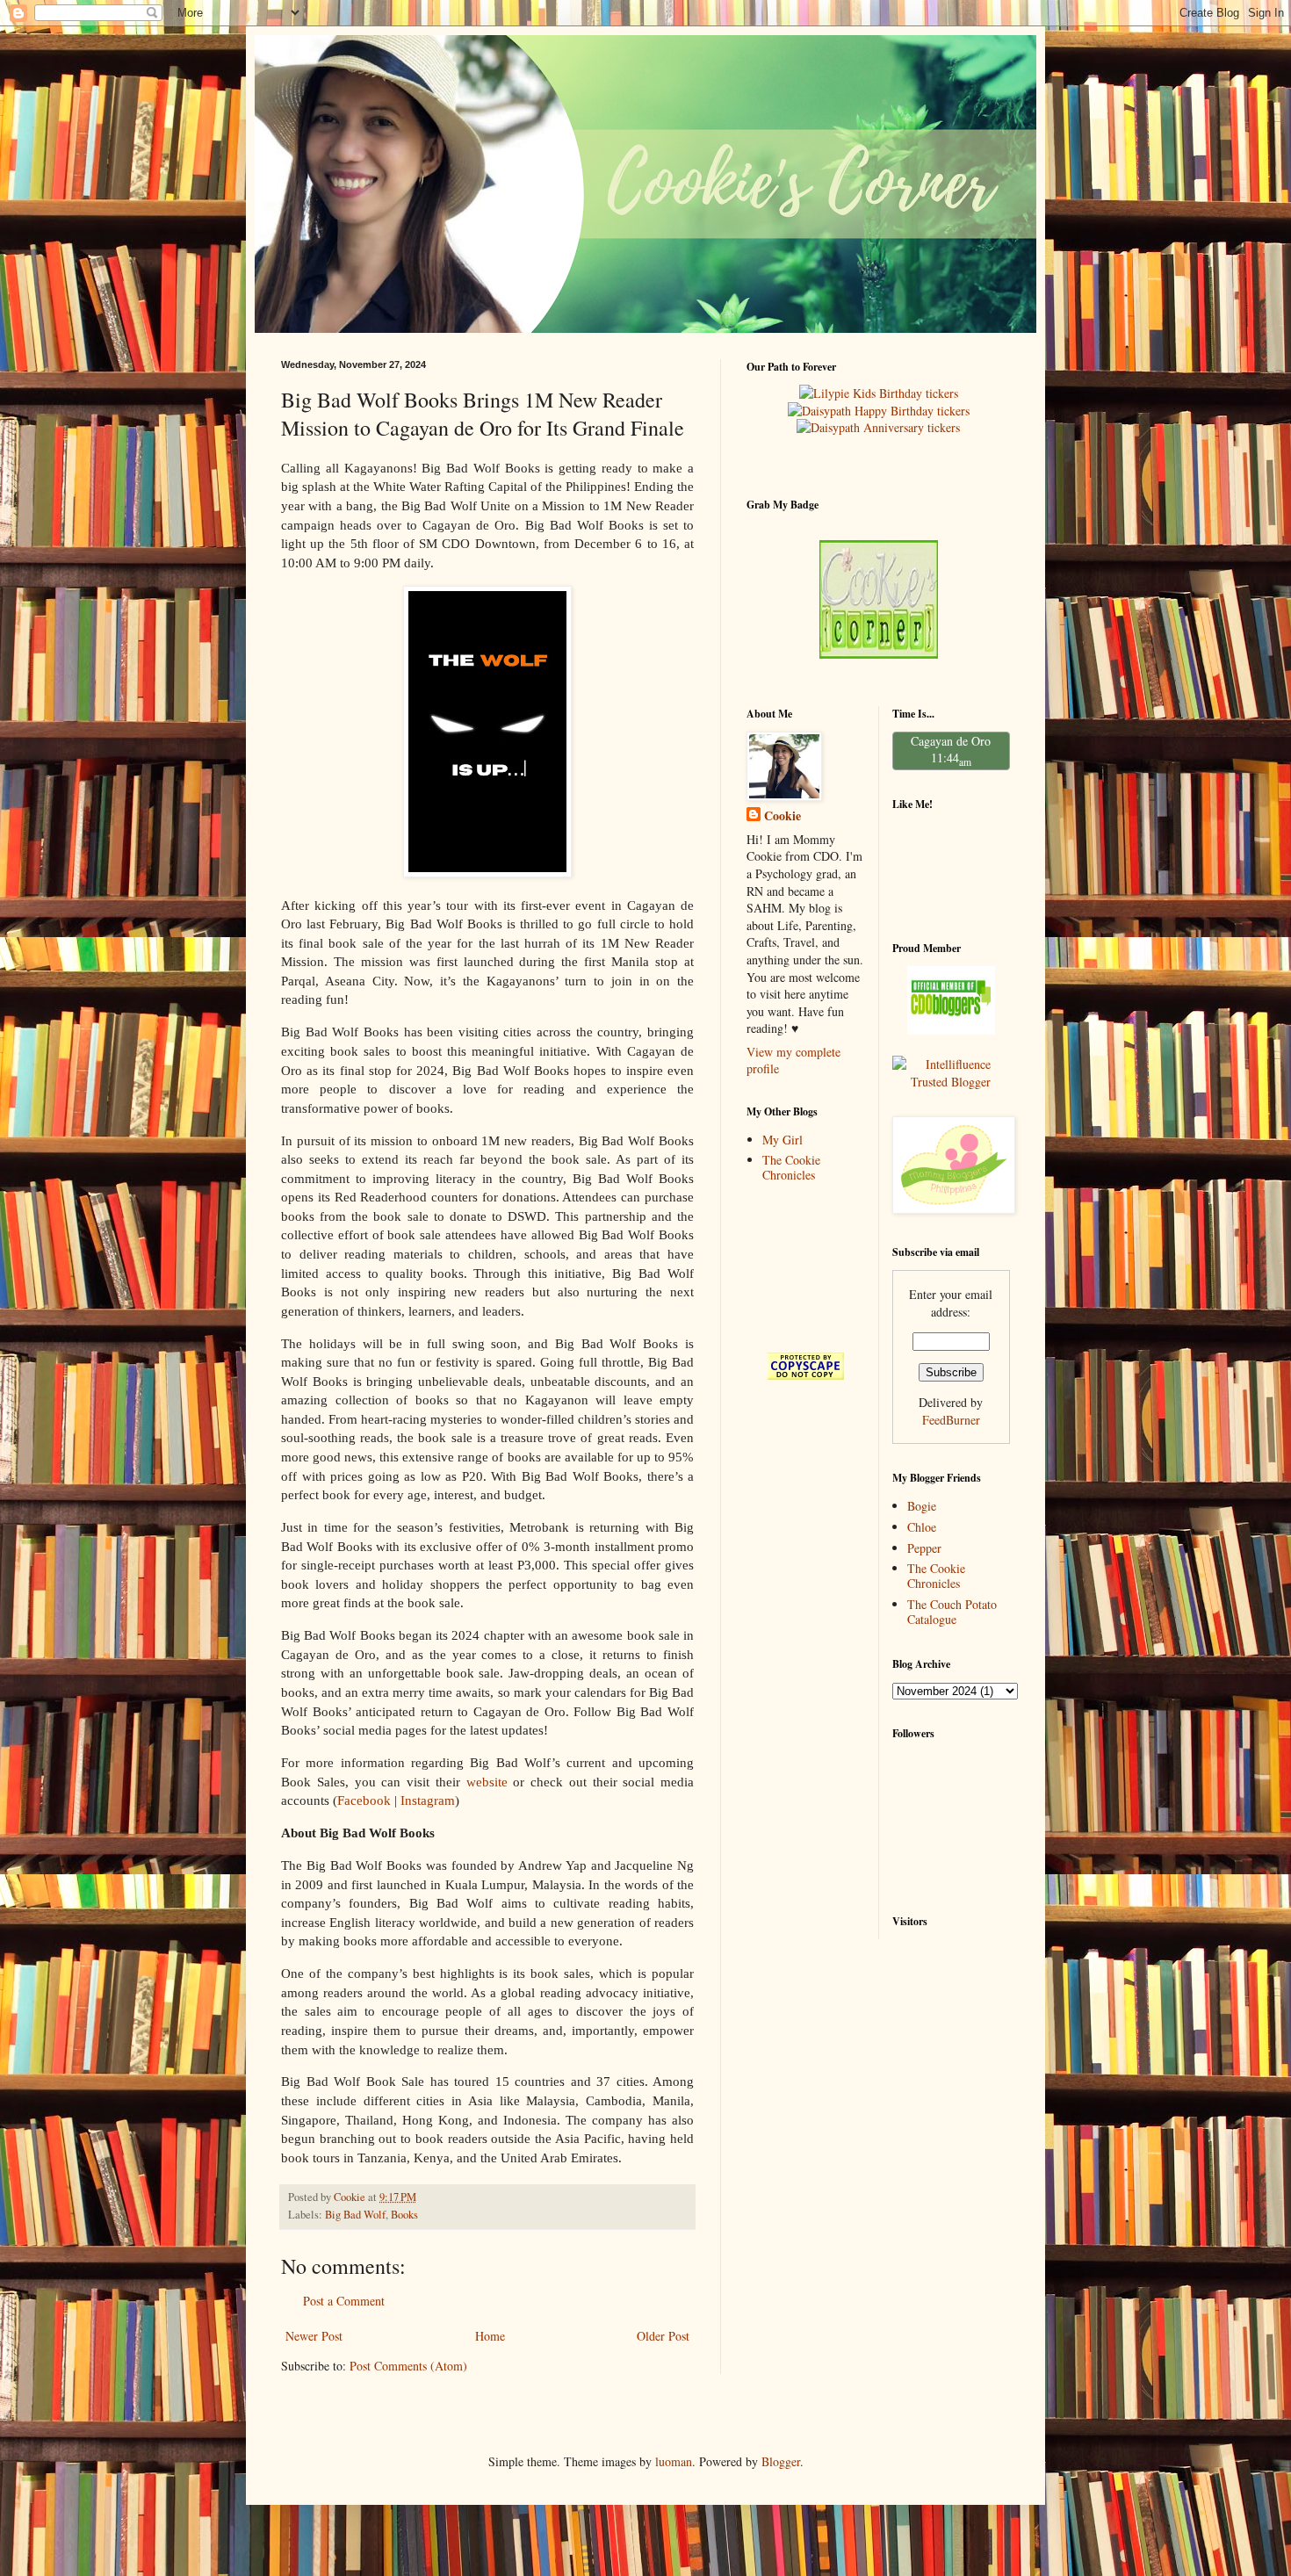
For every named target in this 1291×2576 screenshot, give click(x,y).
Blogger (781, 2461)
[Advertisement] (801, 1267)
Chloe (922, 1527)
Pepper (924, 1548)
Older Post (663, 2336)
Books (404, 2215)
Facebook (364, 1800)
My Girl (783, 1140)
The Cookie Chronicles (791, 1167)
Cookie (783, 816)
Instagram (428, 1800)
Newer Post (314, 2336)
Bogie (922, 1506)
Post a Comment (344, 2301)
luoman (674, 2461)
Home (490, 2336)
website (487, 1782)
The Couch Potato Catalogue (952, 1612)
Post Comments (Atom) (408, 2366)
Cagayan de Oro (951, 741)
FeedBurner (951, 1420)
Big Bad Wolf (355, 2215)
